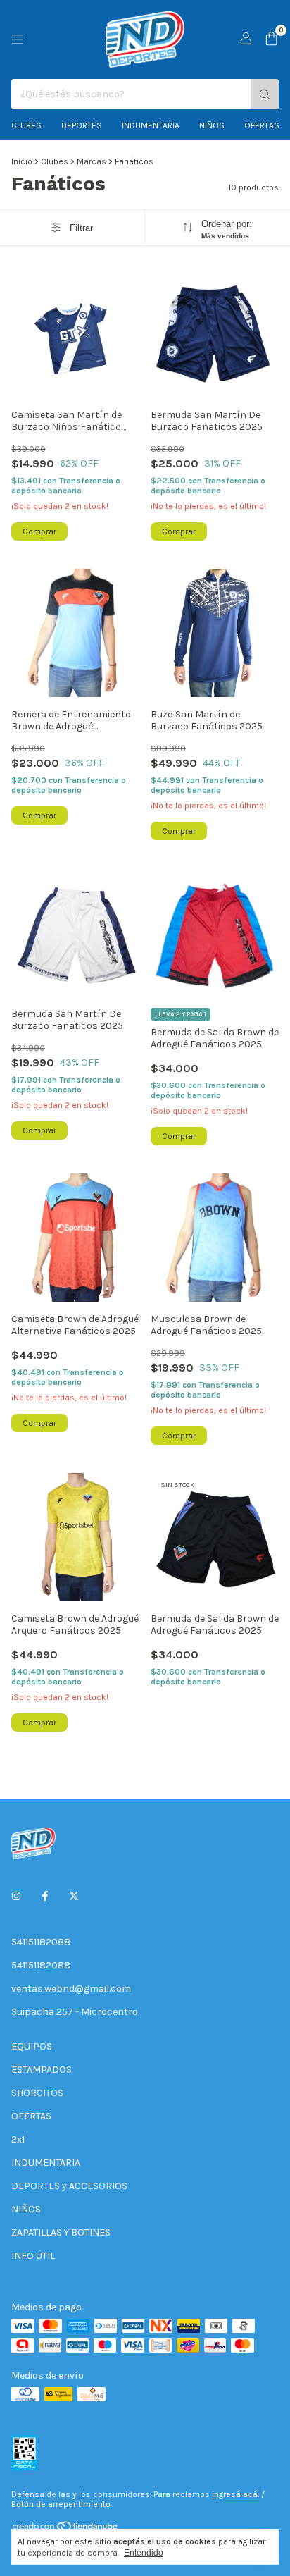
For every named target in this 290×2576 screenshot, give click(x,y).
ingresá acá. (235, 2494)
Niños (212, 125)
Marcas (92, 161)
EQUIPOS (32, 2046)
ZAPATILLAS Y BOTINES (61, 2232)
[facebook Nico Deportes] (45, 1896)
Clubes (26, 125)
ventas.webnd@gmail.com (71, 1989)
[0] (271, 39)
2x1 (18, 2139)
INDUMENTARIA (46, 2163)
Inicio (22, 161)
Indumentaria (151, 125)
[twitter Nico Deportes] (74, 1896)
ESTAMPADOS (42, 2070)
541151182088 (41, 1942)
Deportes (82, 125)
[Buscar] (265, 94)
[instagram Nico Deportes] (16, 1896)
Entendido (144, 2553)
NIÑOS (26, 2209)
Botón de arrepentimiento (61, 2504)
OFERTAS (262, 125)
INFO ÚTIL (33, 2256)
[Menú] (18, 39)
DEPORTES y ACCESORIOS (69, 2186)
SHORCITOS (37, 2093)
